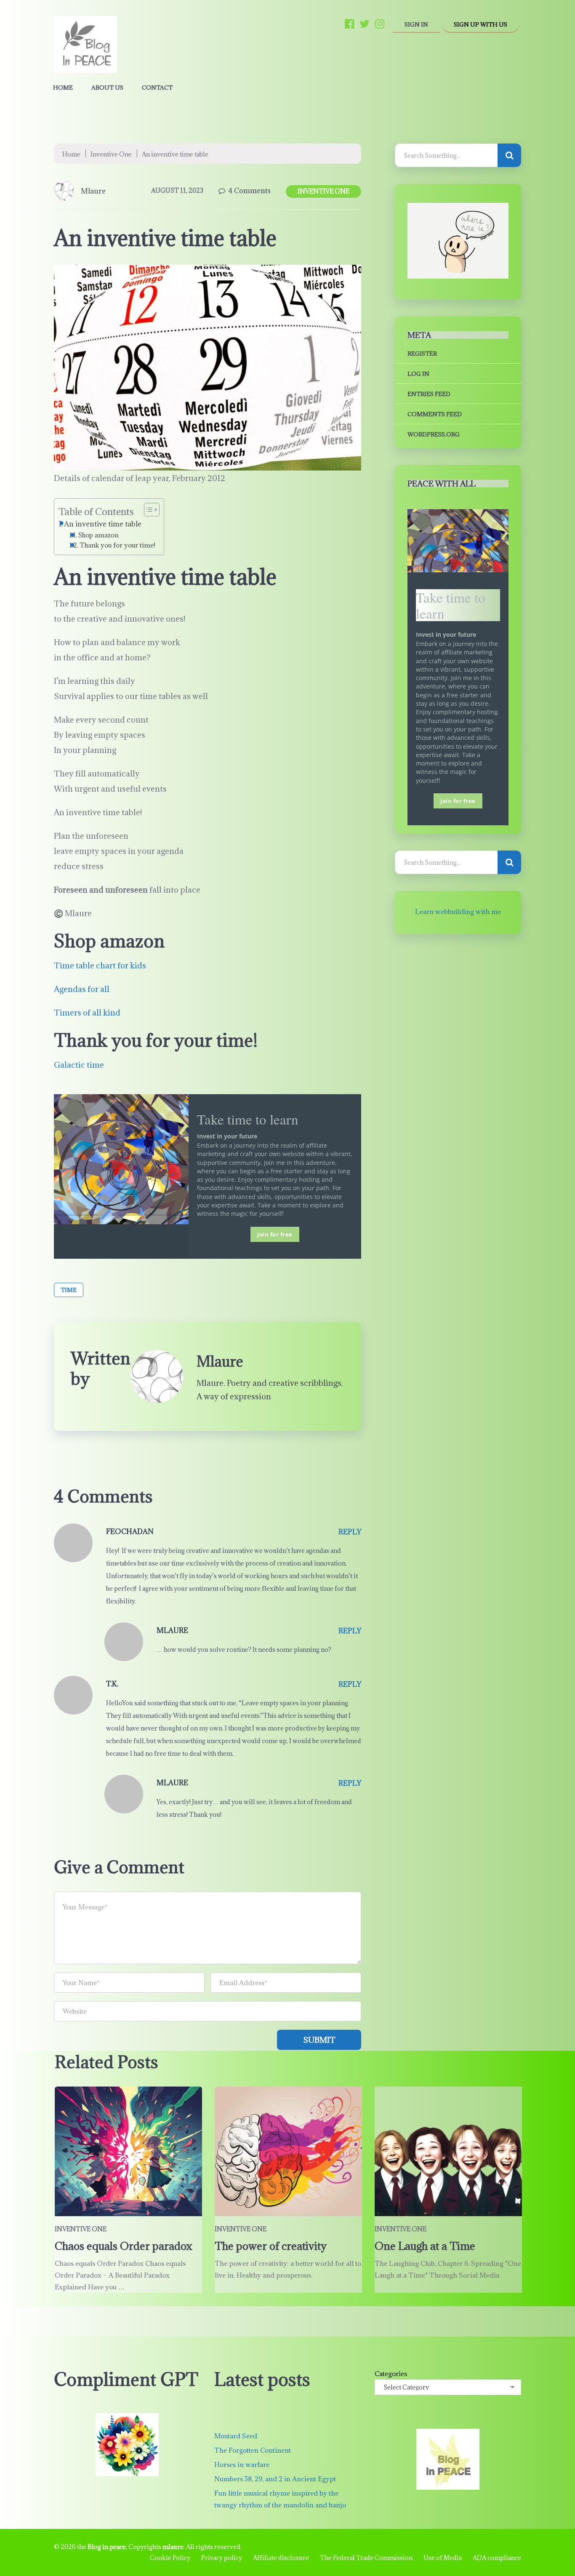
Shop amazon (98, 535)
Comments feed (435, 414)
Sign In (416, 24)
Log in (418, 374)
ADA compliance (497, 2558)
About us (107, 88)
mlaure (173, 2547)
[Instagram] (380, 24)
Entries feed (429, 394)
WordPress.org (434, 434)
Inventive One (111, 154)
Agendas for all (82, 989)
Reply (350, 1532)
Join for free (275, 1234)
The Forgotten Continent (253, 2450)
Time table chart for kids (100, 965)
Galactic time (79, 1065)
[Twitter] (365, 24)
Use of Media (443, 2558)
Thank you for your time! (117, 545)
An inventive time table (103, 524)
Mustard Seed (236, 2436)
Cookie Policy (170, 2558)
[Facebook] (349, 24)
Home (63, 88)
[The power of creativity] (288, 2151)
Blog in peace (107, 2547)
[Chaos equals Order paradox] (128, 2151)
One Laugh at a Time (425, 2246)
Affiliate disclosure (281, 2558)
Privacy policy (222, 2558)
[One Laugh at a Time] (448, 2151)
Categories (391, 2374)
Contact (157, 88)
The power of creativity (271, 2246)
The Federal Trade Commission (366, 2558)
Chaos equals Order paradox (124, 2246)
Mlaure (93, 191)
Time (69, 1290)
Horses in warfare (242, 2464)
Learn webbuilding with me (458, 912)
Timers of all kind (87, 1013)
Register (422, 354)
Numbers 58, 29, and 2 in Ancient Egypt (275, 2479)
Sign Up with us (480, 24)
